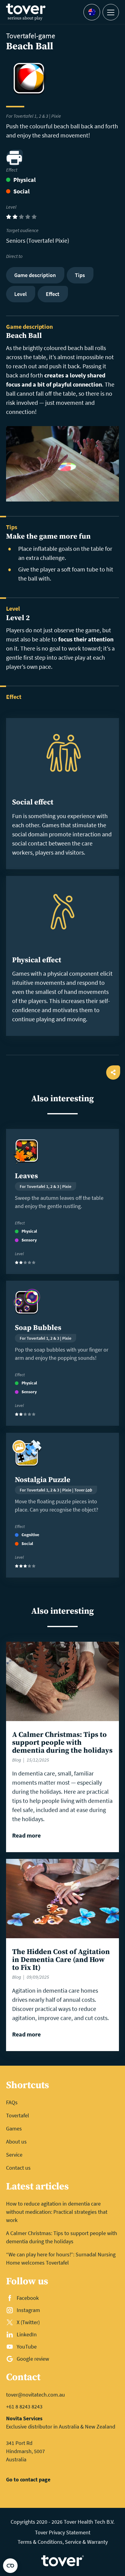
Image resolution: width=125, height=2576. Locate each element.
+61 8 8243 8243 (24, 2406)
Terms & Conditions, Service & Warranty (63, 2542)
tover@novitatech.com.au (35, 2395)
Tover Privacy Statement (63, 2532)
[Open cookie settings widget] (10, 2566)
